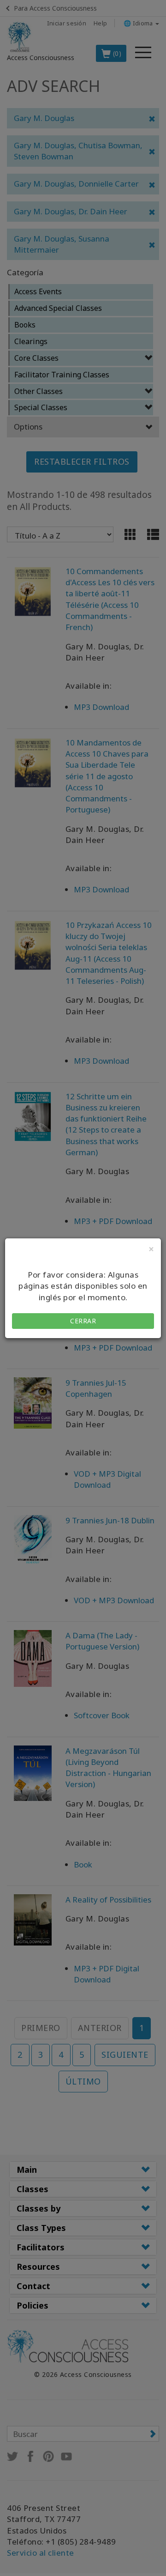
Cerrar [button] (83, 1321)
